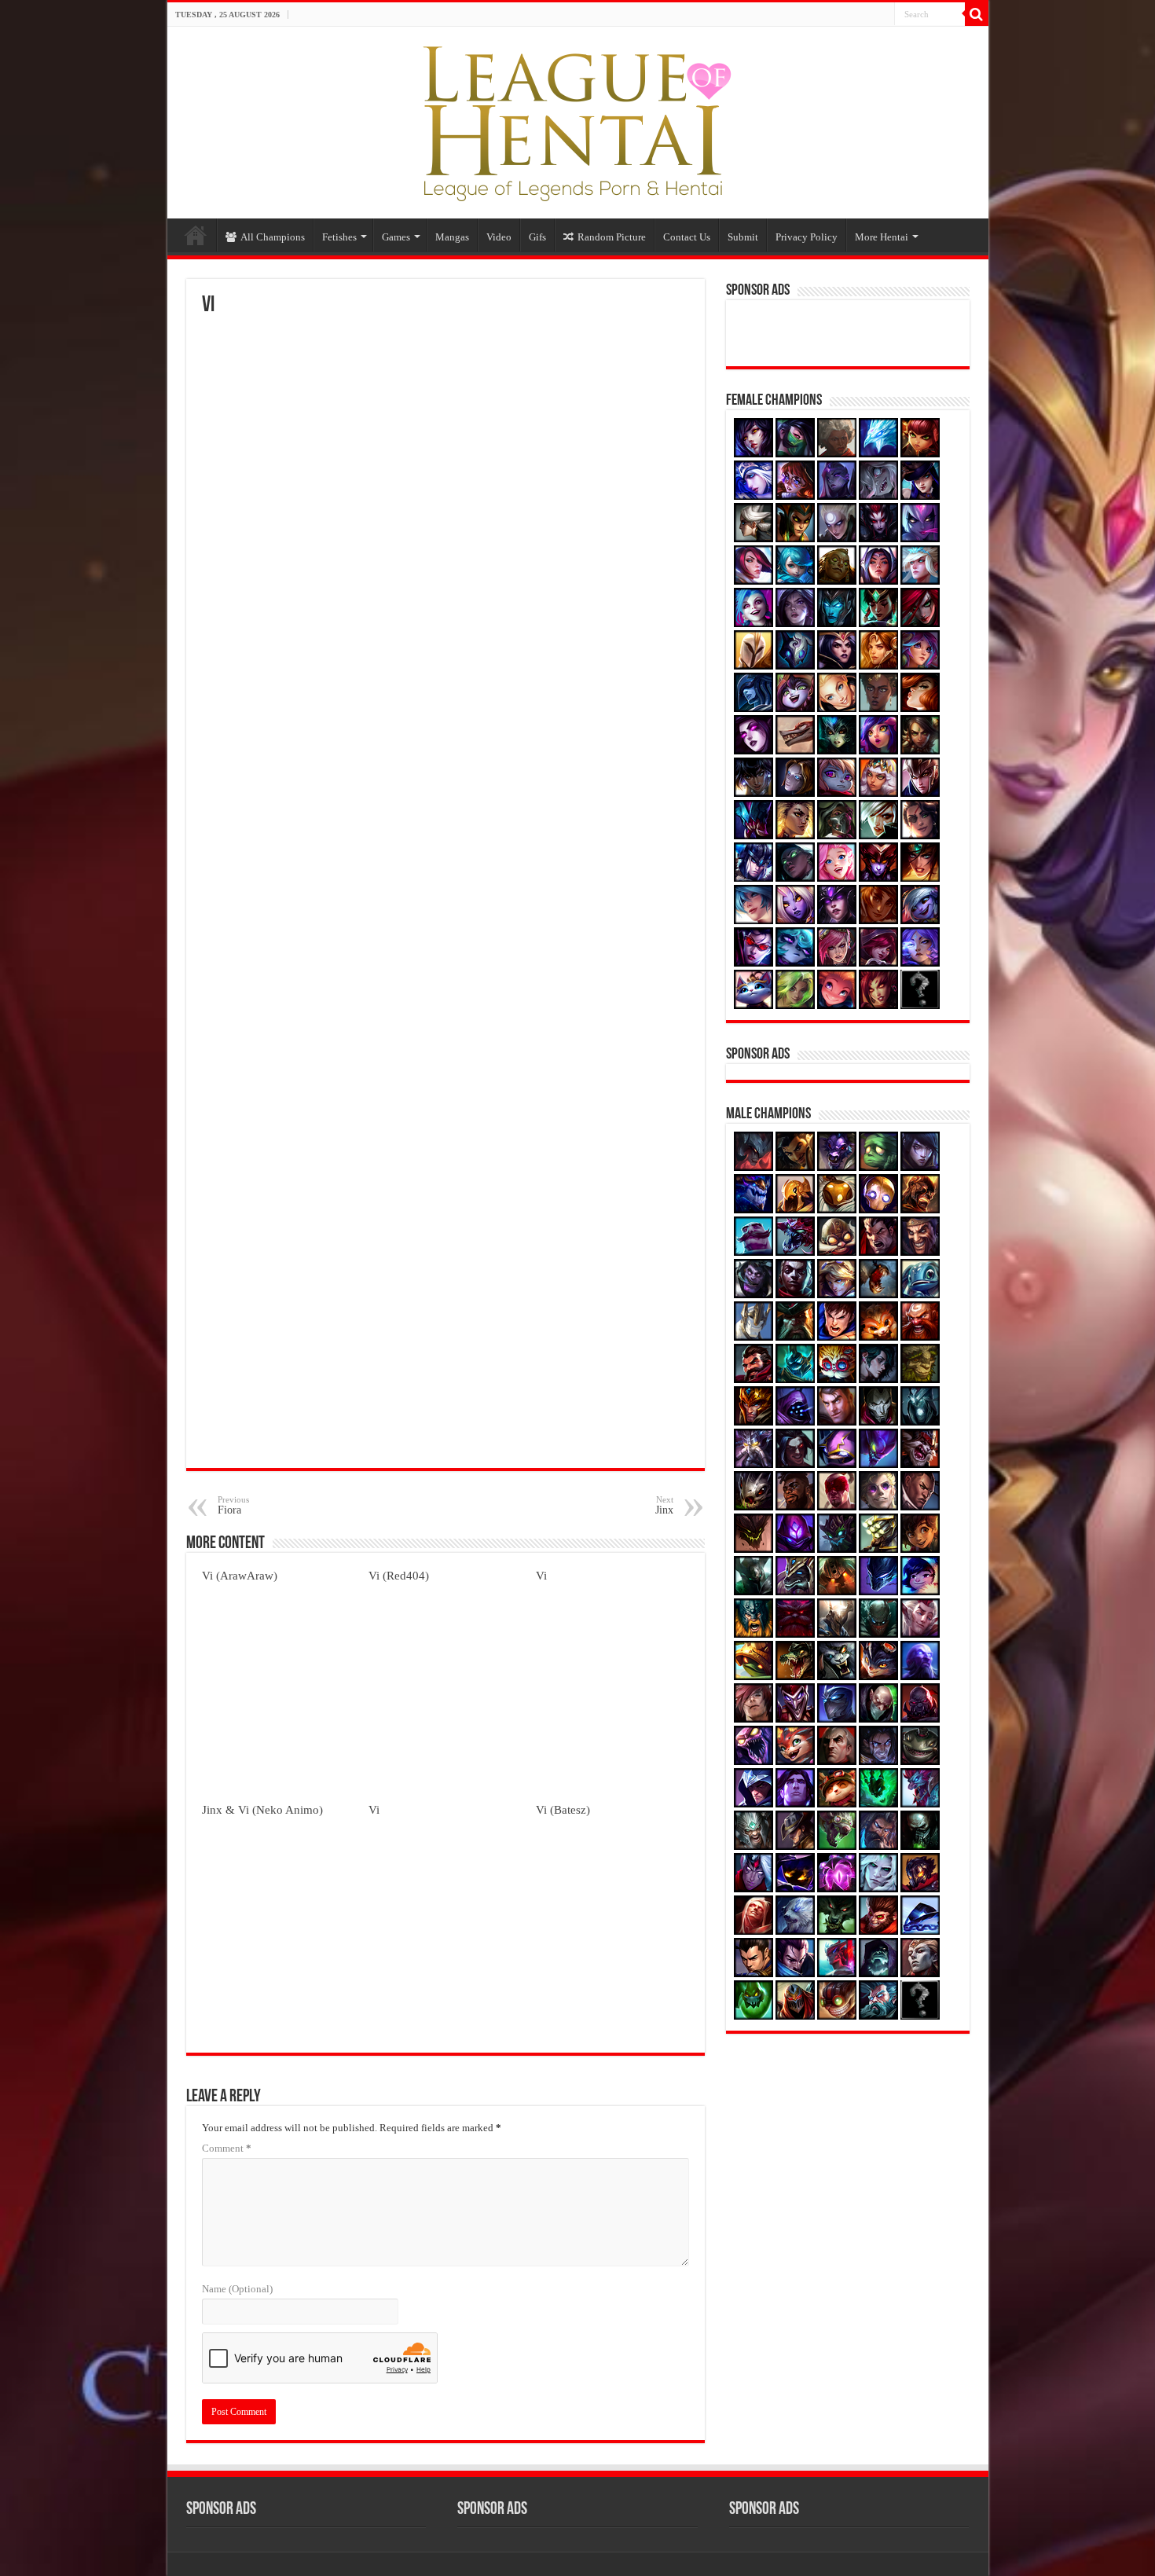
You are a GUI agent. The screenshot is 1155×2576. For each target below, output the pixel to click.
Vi (541, 1575)
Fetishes (339, 237)
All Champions (273, 237)
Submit (743, 237)
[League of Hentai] (577, 119)
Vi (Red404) (399, 1575)
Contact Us (687, 237)
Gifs (537, 237)
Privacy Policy (807, 237)
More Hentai (882, 237)
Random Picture (612, 237)
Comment (227, 2148)
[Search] (977, 14)
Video (499, 237)
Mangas (452, 237)
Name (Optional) (237, 2289)
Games (396, 237)
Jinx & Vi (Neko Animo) (262, 1809)
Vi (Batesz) (563, 1809)
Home (196, 235)
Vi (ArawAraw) (240, 1575)
